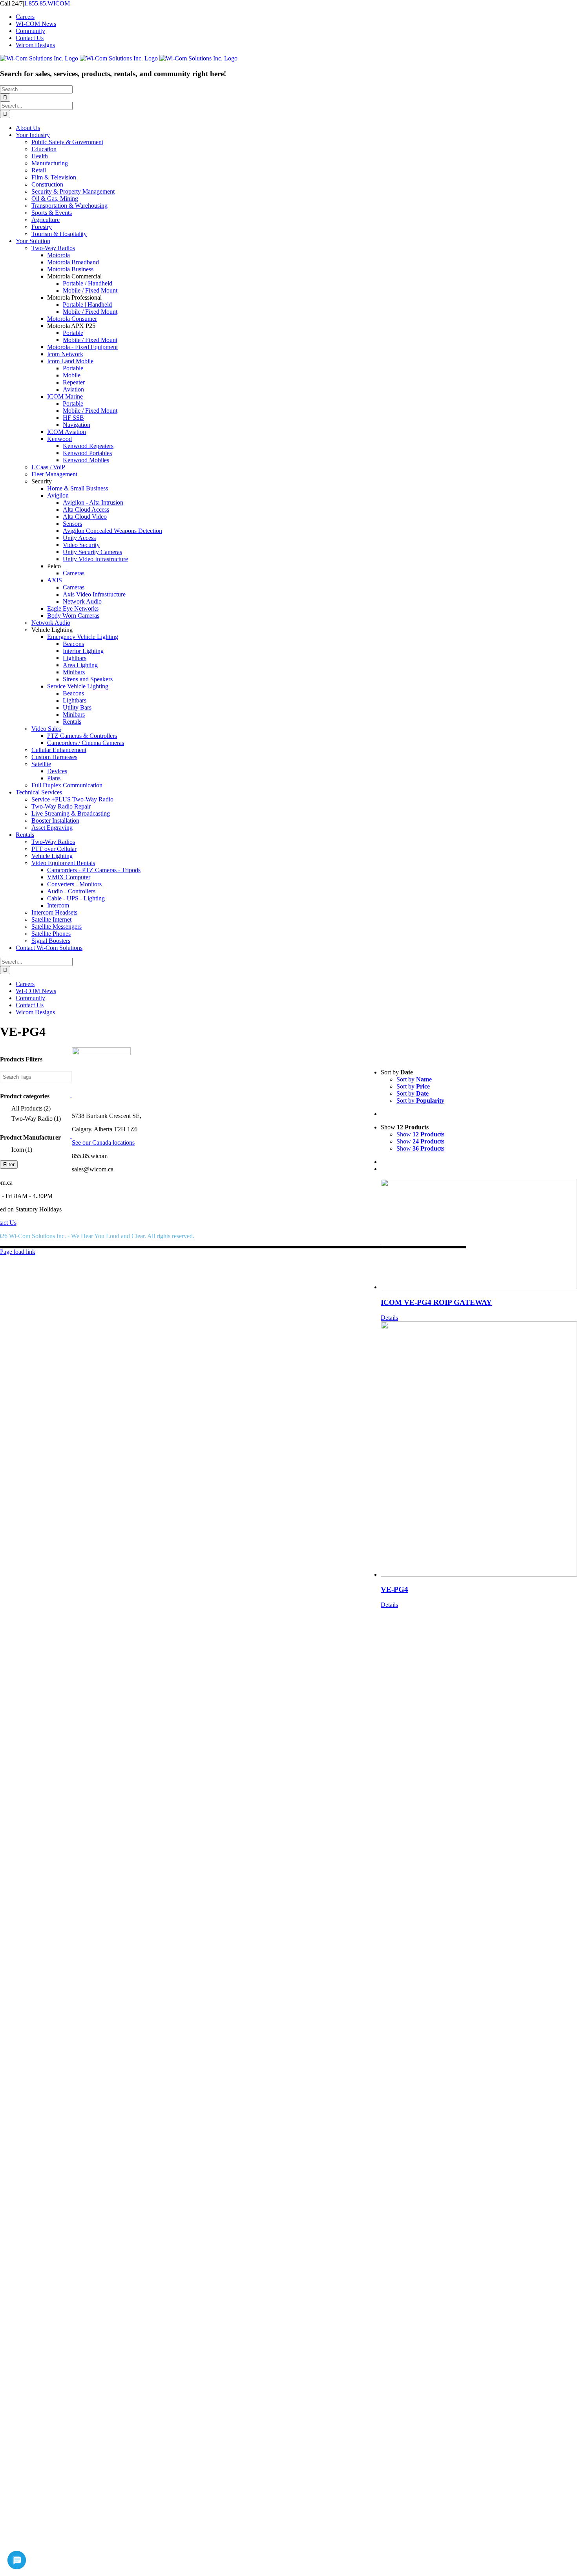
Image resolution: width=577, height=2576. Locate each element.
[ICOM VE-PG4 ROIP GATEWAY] (479, 1235)
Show (420, 1134)
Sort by (414, 1079)
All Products (31, 1108)
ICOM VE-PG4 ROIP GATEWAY (436, 1302)
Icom (22, 1150)
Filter (9, 1165)
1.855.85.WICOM (47, 3)
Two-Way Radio (36, 1119)
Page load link (18, 1252)
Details (389, 1318)
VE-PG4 (394, 1589)
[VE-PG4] (479, 1450)
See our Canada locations (103, 1143)
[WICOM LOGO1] (101, 1053)
